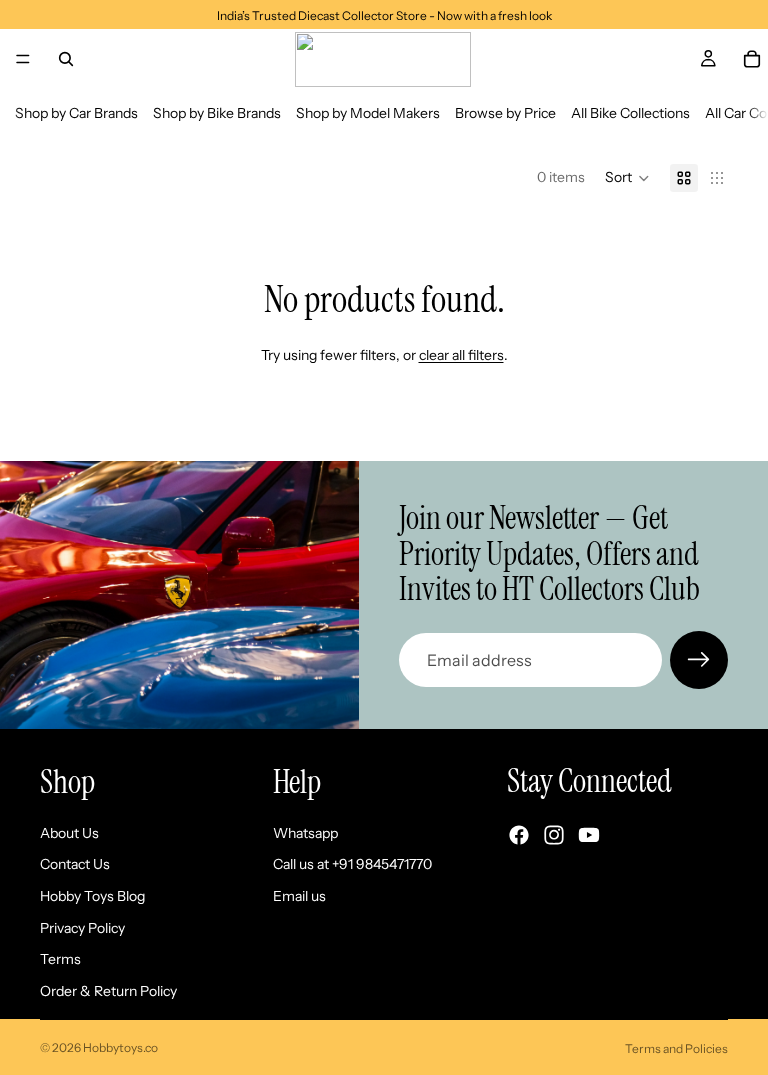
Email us (299, 896)
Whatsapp (305, 833)
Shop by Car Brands (76, 113)
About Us (69, 833)
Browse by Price (505, 113)
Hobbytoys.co (120, 1047)
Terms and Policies (676, 1048)
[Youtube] (589, 835)
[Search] (66, 59)
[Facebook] (519, 835)
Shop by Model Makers (368, 113)
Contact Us (75, 864)
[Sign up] (699, 660)
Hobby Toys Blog (92, 896)
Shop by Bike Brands (217, 113)
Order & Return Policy (108, 991)
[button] (627, 178)
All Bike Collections (630, 113)
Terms (60, 959)
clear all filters (461, 355)
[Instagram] (554, 835)
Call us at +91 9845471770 (352, 864)
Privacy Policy (82, 927)
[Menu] (23, 59)
